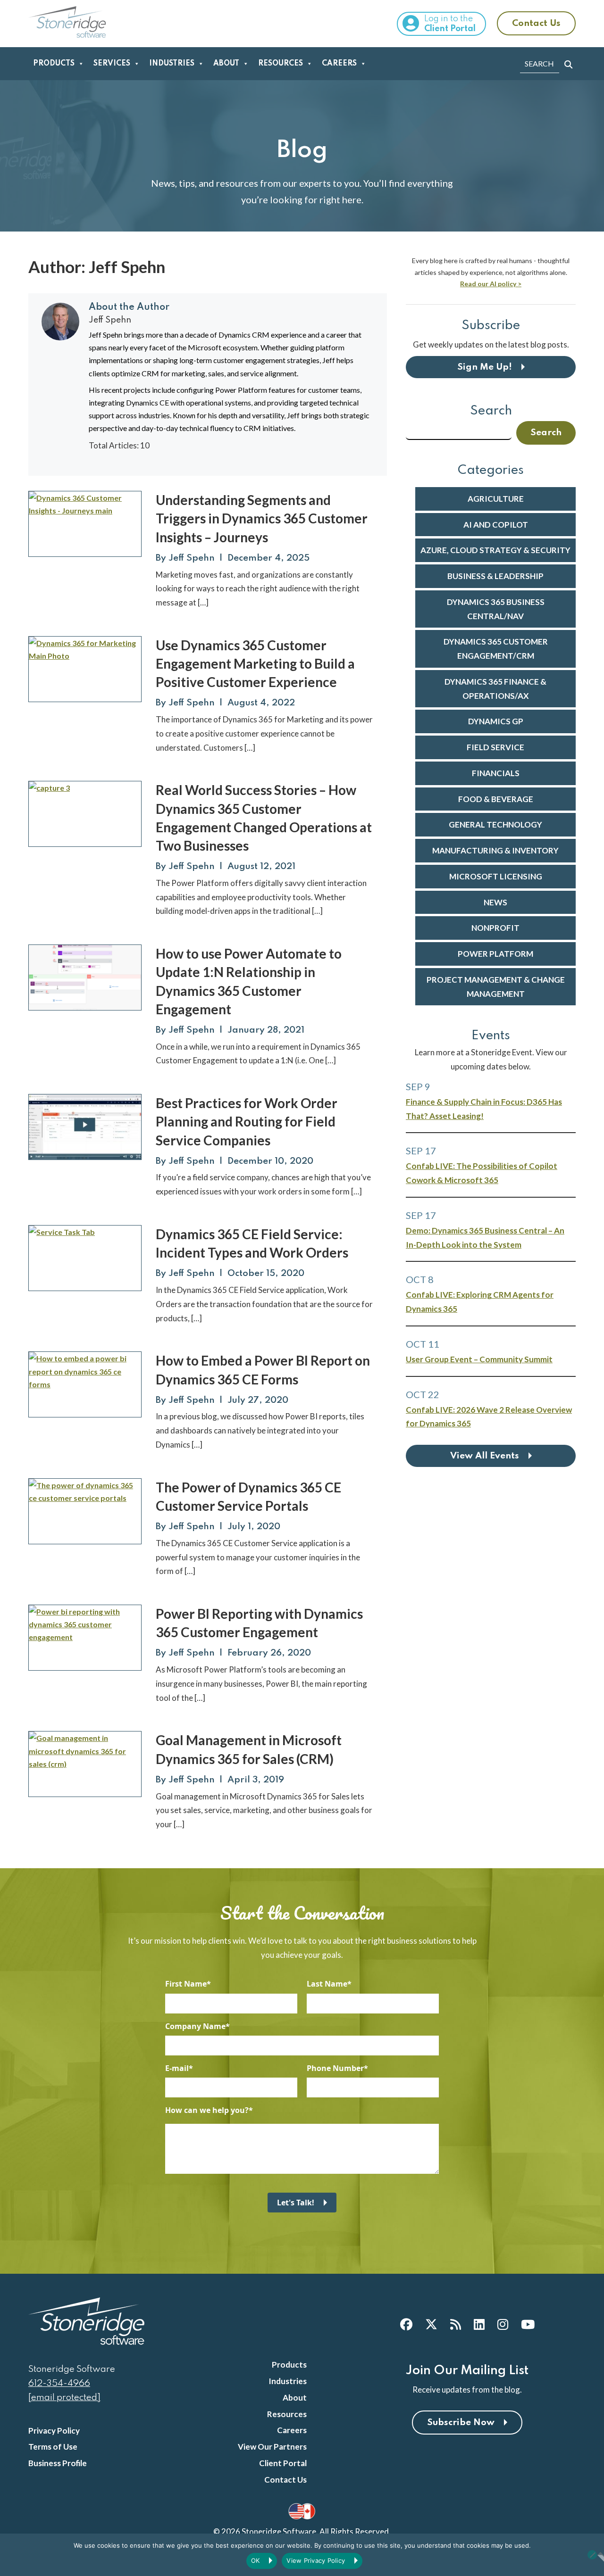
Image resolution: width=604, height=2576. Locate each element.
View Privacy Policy (316, 2560)
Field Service (495, 747)
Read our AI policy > (491, 284)
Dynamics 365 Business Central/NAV (496, 609)
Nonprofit (495, 928)
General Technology (495, 824)
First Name (186, 1984)
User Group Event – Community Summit (479, 1359)
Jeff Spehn (192, 558)
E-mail (177, 2068)
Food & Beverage (496, 799)
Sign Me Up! (485, 367)
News (495, 902)
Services (112, 64)
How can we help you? (207, 2110)
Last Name (327, 1984)
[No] (592, 2555)
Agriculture (496, 499)
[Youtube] (528, 2324)
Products (54, 64)
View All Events (485, 1456)
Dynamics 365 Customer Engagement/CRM (496, 649)
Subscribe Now (461, 2423)
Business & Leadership (495, 576)
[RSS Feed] (456, 2324)
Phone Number (335, 2068)
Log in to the (450, 24)
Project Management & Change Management (496, 987)
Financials (496, 773)
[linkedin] (479, 2324)
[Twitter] (431, 2324)
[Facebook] (406, 2324)
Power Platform (495, 954)
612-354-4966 (59, 2383)
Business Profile (58, 2463)
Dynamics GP (496, 721)
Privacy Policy (54, 2431)
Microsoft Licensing (496, 876)
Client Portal (283, 2463)
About (226, 64)
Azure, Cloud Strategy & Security (495, 550)
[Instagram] (503, 2324)
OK (256, 2560)
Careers (339, 64)
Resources (281, 64)
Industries (172, 64)
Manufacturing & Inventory (495, 850)
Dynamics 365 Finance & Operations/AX (495, 689)
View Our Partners (272, 2447)
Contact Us (536, 23)
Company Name (195, 2026)
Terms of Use (53, 2447)
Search (491, 411)
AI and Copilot (496, 525)
